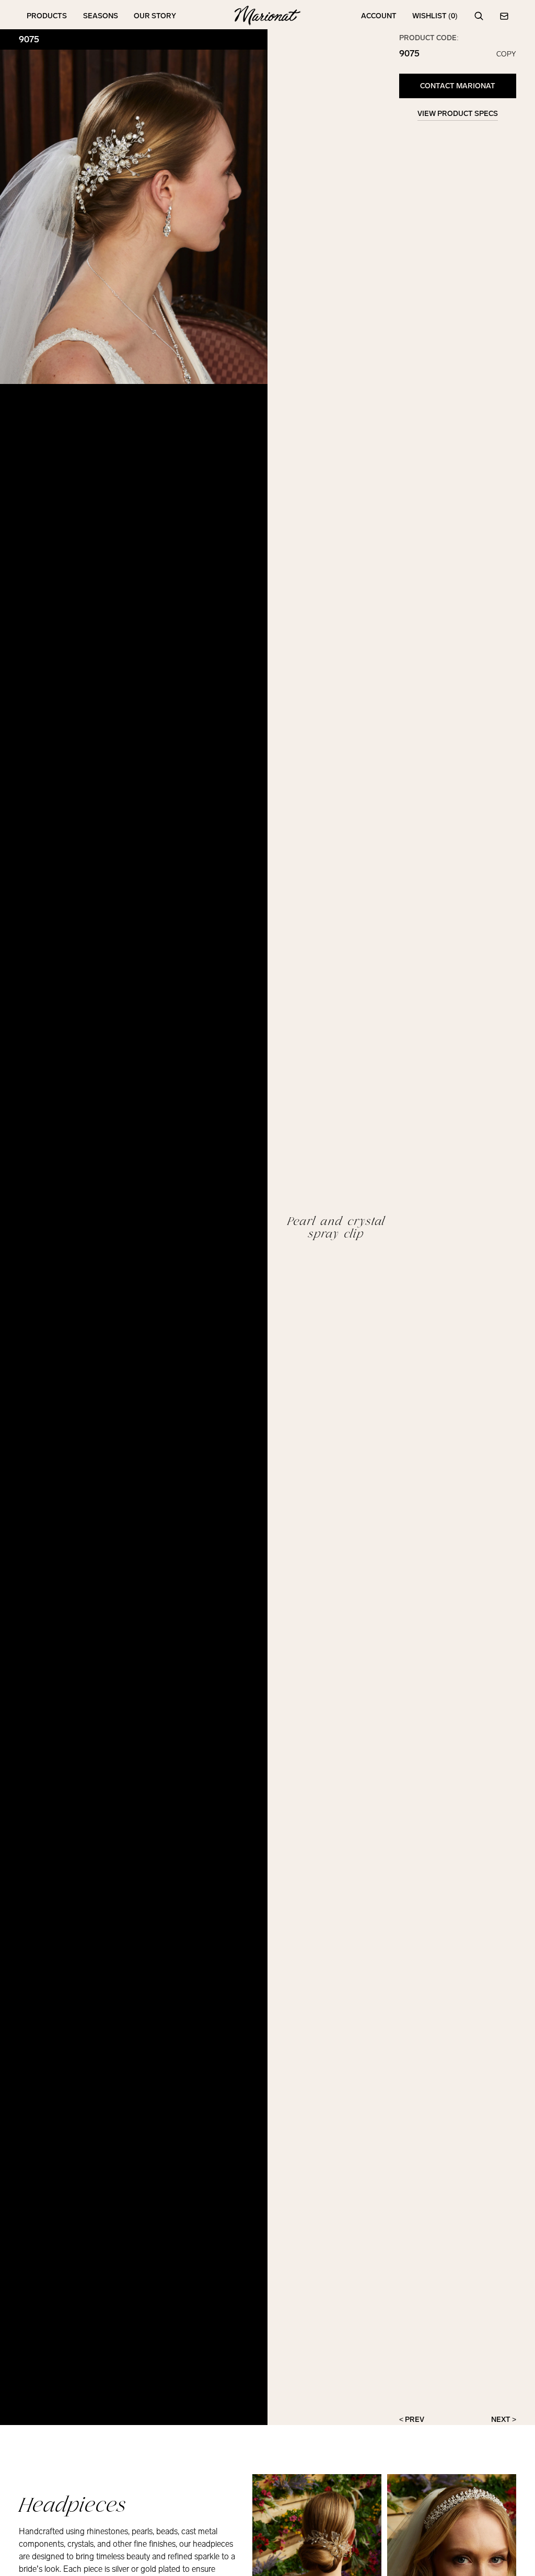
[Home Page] (267, 16)
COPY (506, 54)
